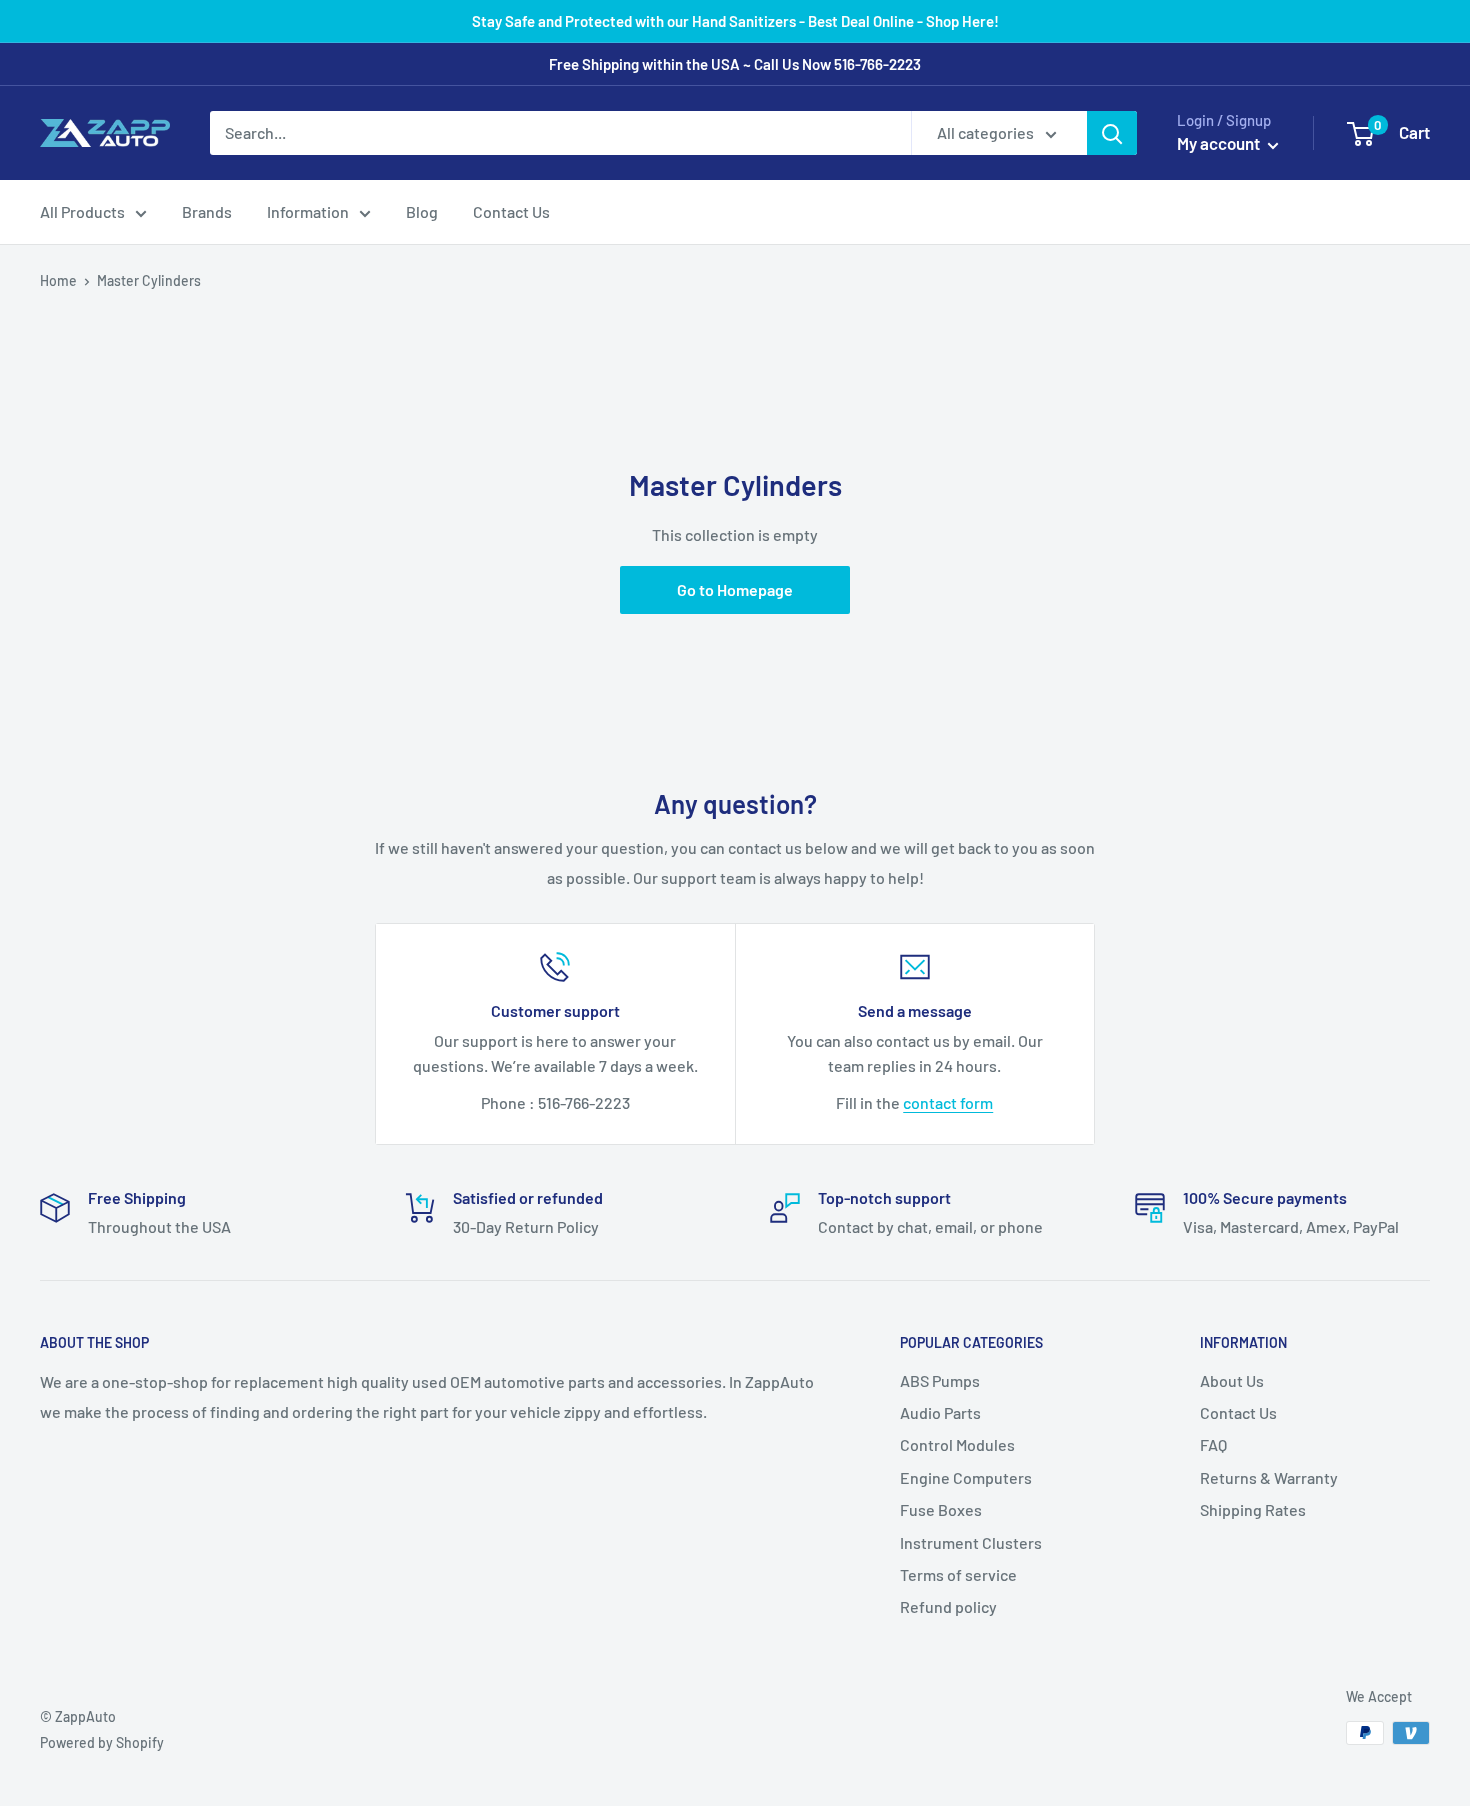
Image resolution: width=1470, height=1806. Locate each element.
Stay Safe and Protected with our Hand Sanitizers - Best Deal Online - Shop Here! (735, 21)
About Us (1232, 1380)
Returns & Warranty (1269, 1477)
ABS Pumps (940, 1380)
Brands (207, 211)
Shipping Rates (1253, 1509)
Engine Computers (966, 1477)
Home (58, 280)
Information (308, 211)
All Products (82, 211)
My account (1220, 143)
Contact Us (511, 211)
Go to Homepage (735, 589)
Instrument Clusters (971, 1542)
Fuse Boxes (941, 1509)
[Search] (1112, 133)
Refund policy (948, 1606)
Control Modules (957, 1444)
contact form (948, 1102)
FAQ (1213, 1444)
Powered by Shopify (102, 1742)
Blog (422, 211)
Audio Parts (940, 1412)
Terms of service (958, 1574)
